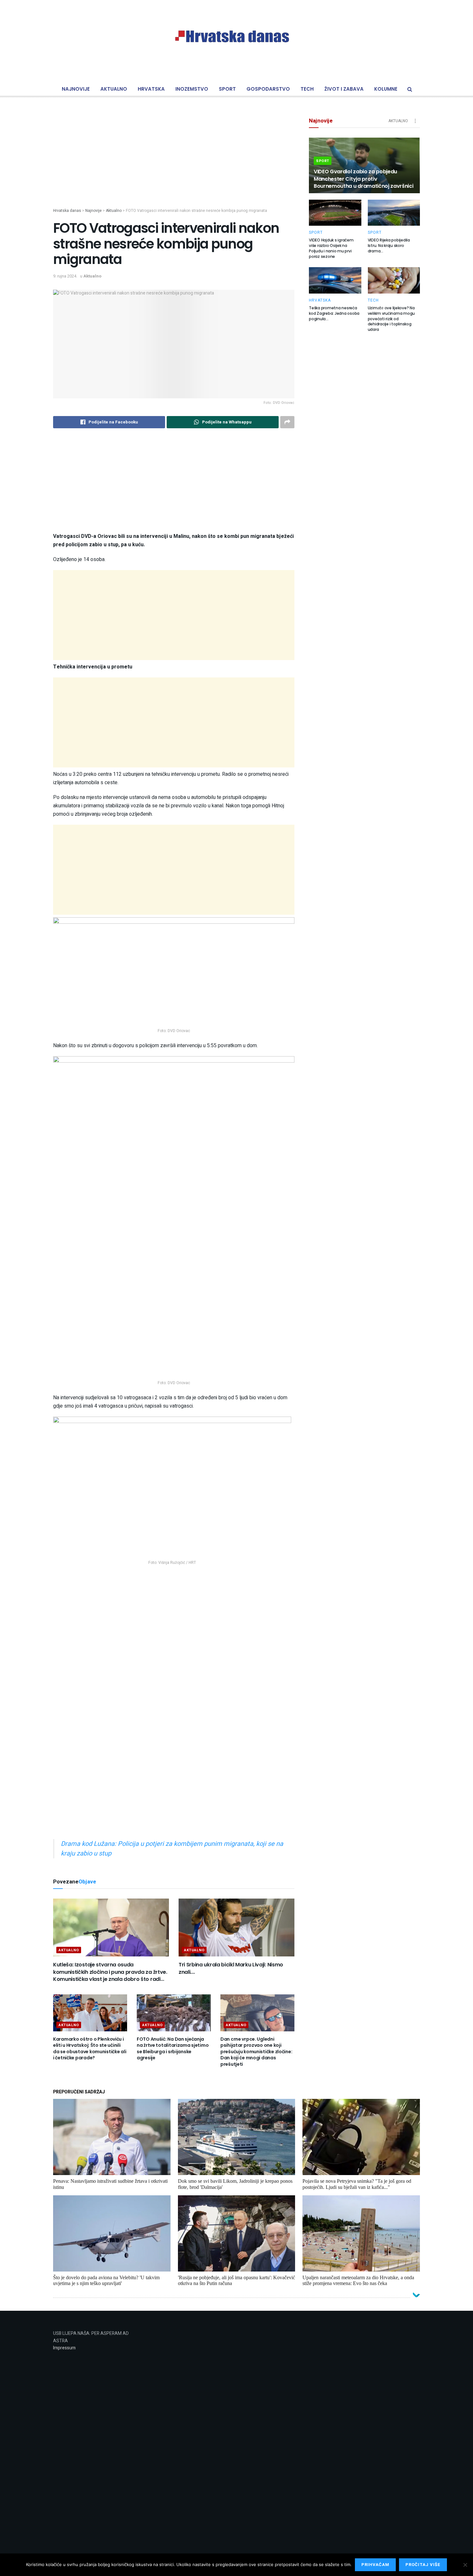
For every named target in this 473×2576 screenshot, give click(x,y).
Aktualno (114, 89)
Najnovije (76, 89)
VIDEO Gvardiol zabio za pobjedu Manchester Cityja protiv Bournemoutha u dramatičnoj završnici (363, 179)
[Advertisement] (174, 163)
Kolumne (386, 89)
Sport (227, 89)
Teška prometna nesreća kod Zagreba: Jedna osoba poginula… (334, 313)
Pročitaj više (423, 2565)
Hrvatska (151, 89)
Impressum (64, 2348)
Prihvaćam (375, 2565)
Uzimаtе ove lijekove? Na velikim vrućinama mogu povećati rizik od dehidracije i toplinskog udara (391, 319)
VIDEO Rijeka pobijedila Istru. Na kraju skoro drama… (389, 245)
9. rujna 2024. (65, 276)
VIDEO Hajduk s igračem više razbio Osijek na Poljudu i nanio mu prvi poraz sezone (331, 248)
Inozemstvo (192, 89)
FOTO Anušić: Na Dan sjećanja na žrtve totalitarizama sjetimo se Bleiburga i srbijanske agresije (173, 2049)
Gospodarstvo (268, 89)
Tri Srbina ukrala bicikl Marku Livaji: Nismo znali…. (231, 1968)
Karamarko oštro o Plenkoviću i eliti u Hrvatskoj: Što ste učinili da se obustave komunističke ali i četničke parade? (90, 2049)
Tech (307, 89)
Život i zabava (344, 89)
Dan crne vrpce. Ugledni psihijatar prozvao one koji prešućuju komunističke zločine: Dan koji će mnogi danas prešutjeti (256, 2052)
